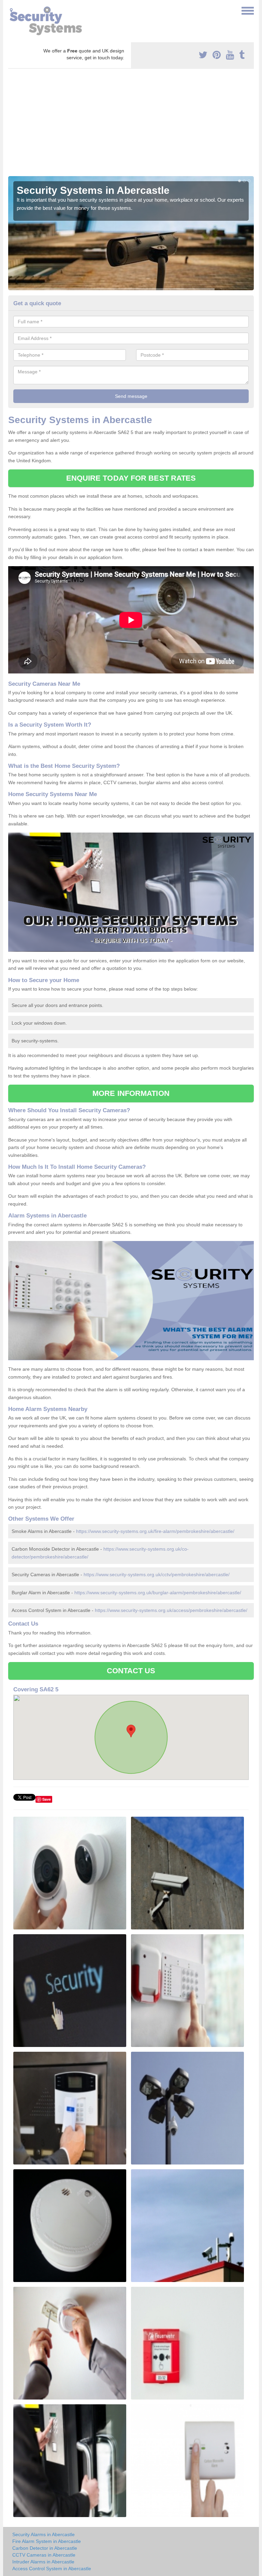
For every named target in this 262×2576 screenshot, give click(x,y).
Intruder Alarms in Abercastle (43, 2562)
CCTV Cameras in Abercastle (44, 2555)
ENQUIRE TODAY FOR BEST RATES (131, 478)
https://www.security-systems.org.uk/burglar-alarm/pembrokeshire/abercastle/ (158, 1593)
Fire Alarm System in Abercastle (47, 2541)
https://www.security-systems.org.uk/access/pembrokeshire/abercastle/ (171, 1610)
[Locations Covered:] (11, 10)
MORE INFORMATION (131, 1093)
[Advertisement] (131, 125)
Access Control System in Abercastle (52, 2569)
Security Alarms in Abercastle (43, 2534)
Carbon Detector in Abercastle (45, 2548)
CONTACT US (131, 1671)
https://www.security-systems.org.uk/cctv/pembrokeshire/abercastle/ (157, 1574)
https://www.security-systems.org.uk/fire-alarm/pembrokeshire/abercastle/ (155, 1531)
